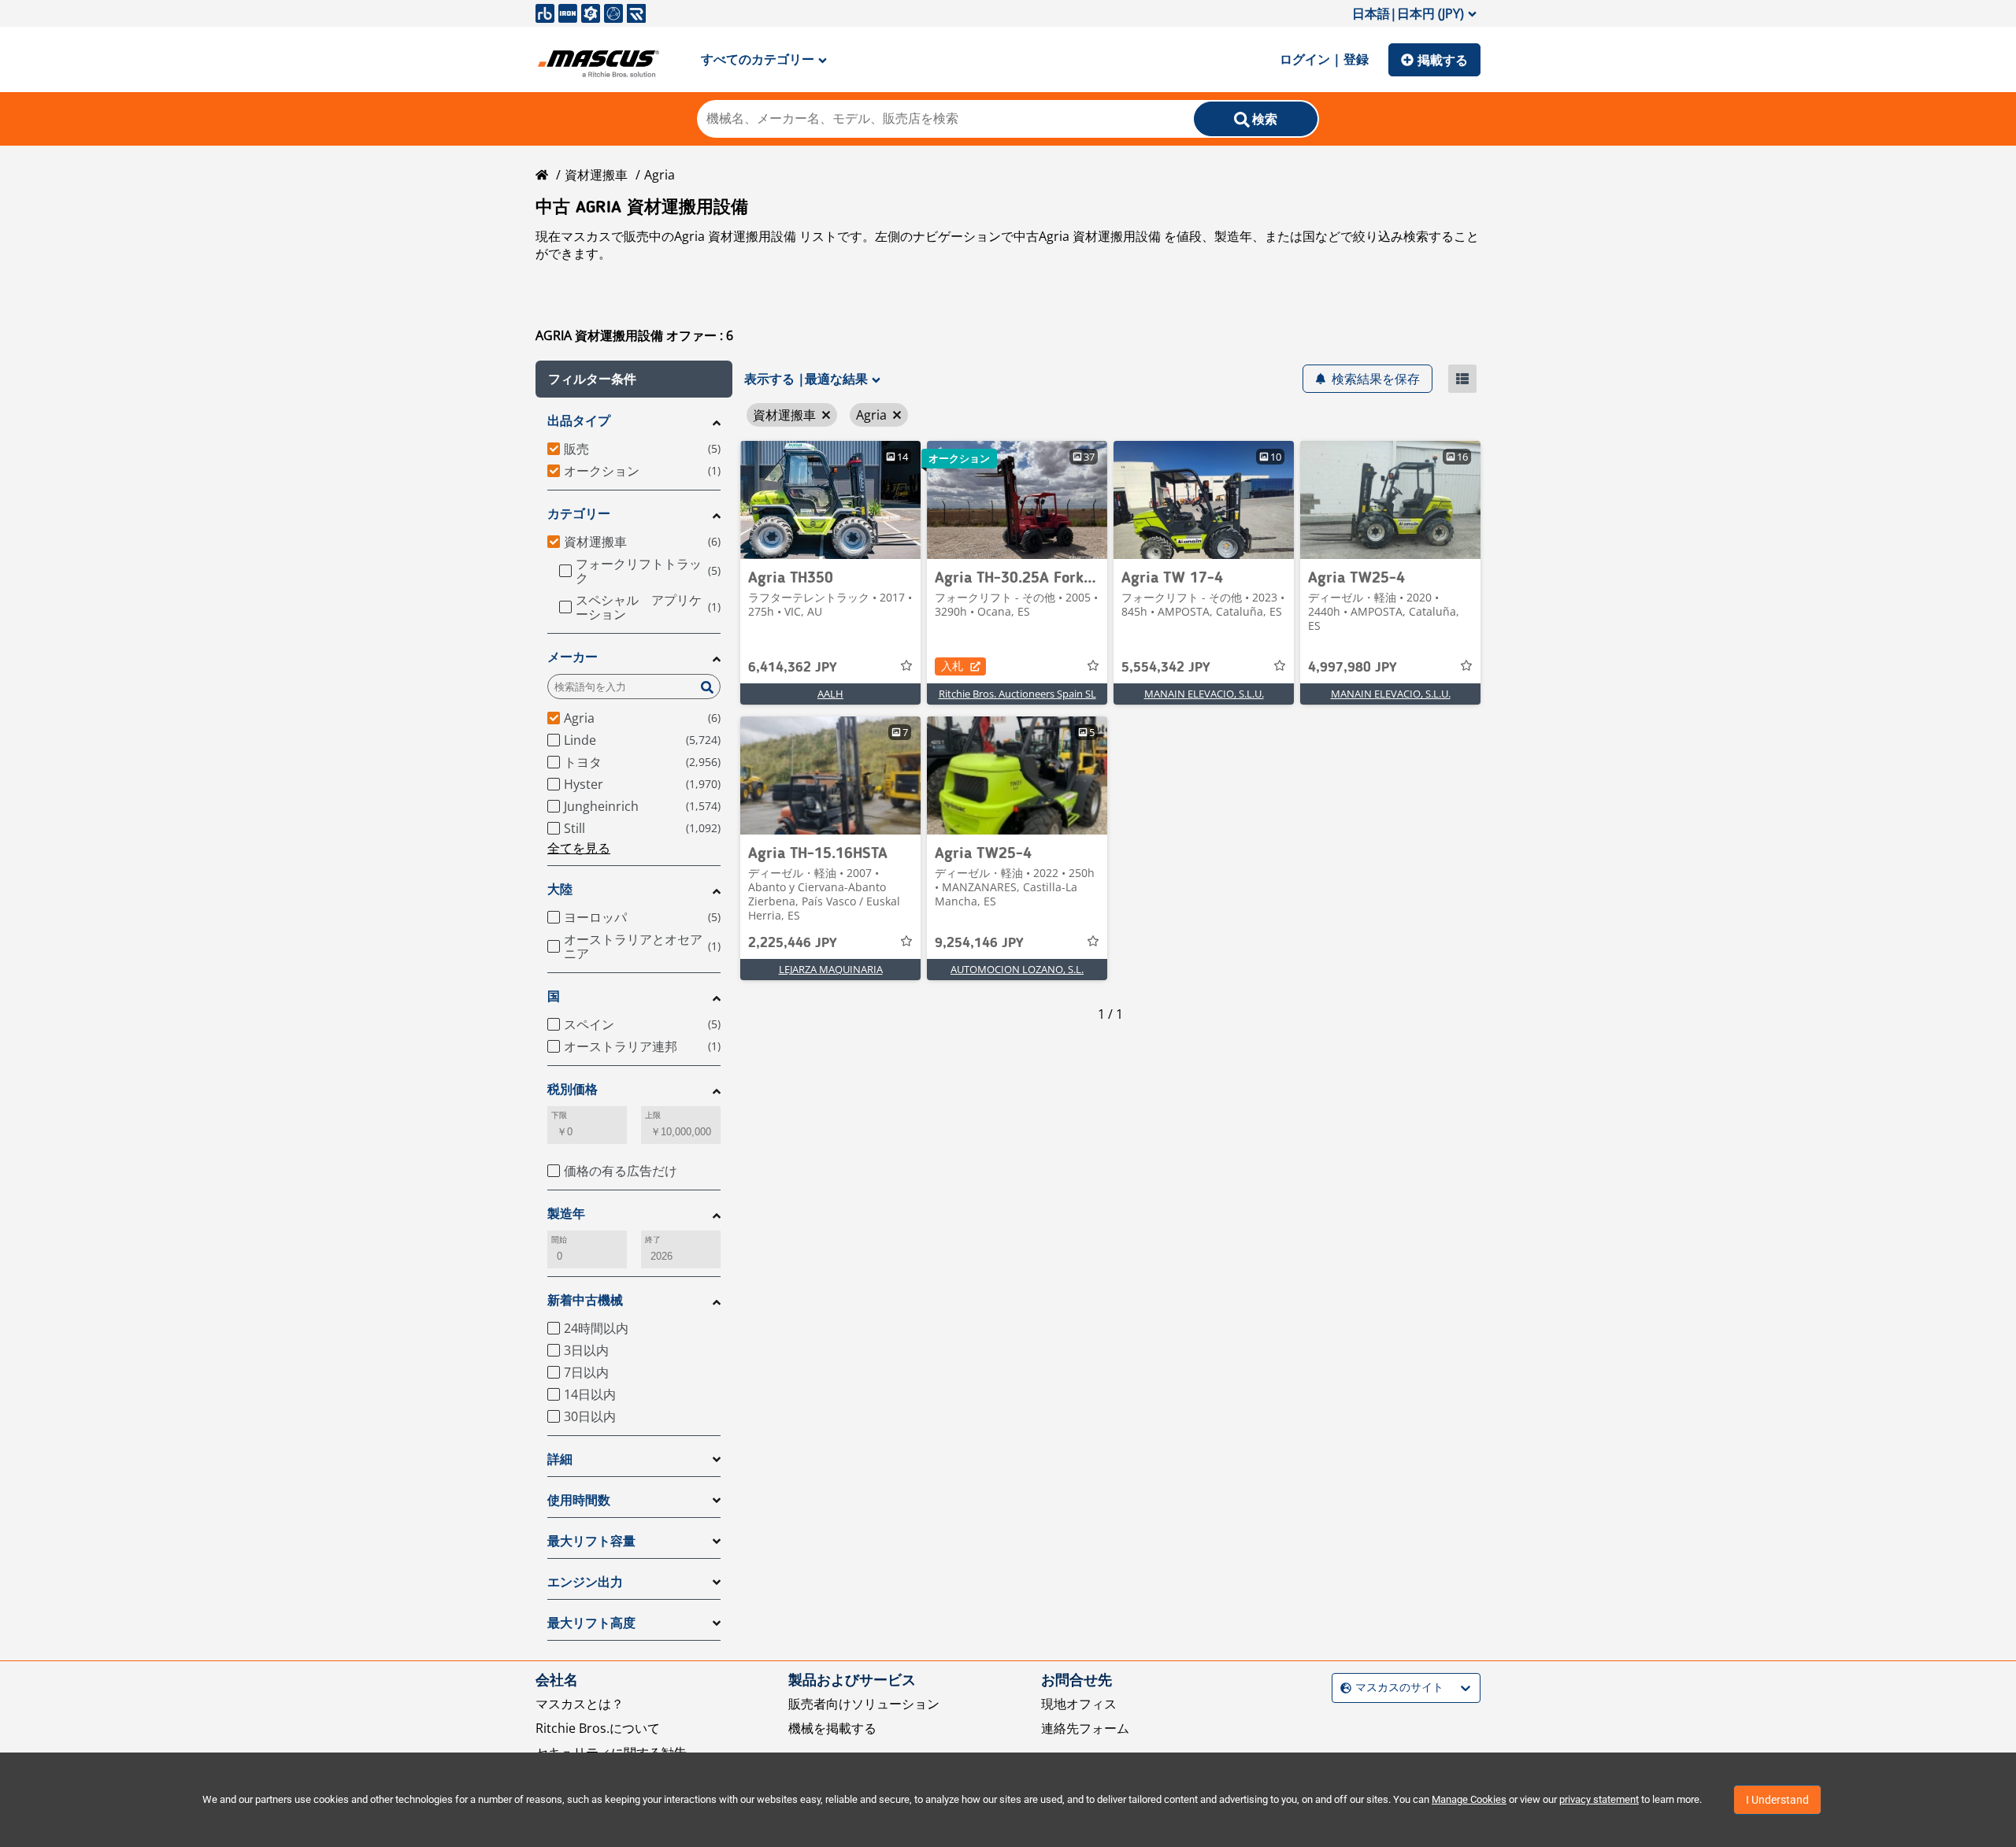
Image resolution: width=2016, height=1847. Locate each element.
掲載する (1443, 60)
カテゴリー (579, 514)
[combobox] (1342, 1688)
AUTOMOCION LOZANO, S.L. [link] (1017, 969)
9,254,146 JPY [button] (979, 943)
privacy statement (1599, 1799)
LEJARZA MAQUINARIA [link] (831, 969)
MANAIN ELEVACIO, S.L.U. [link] (1204, 694)
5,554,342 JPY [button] (1166, 668)
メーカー (573, 657)
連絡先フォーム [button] (1085, 1728)
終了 (653, 1240)
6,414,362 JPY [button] (793, 668)
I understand (1777, 1800)
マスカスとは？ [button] (580, 1704)
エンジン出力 (585, 1582)
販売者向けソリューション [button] (864, 1704)
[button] (634, 379)
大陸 (560, 889)
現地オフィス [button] (1079, 1704)
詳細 (560, 1459)
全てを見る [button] (579, 848)
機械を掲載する (832, 1728)
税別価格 (573, 1089)
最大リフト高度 (591, 1623)
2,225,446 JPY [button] (793, 943)
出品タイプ (579, 421)
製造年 (566, 1214)
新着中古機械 (585, 1300)
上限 (653, 1115)
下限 (559, 1115)
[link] (830, 500)
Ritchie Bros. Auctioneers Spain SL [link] (1017, 694)
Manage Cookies (1469, 1799)
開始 (559, 1240)
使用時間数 (579, 1500)
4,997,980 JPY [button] (1353, 668)
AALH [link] (830, 694)
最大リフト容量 (591, 1541)
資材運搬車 (596, 175)
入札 (952, 666)
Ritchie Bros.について (598, 1728)
